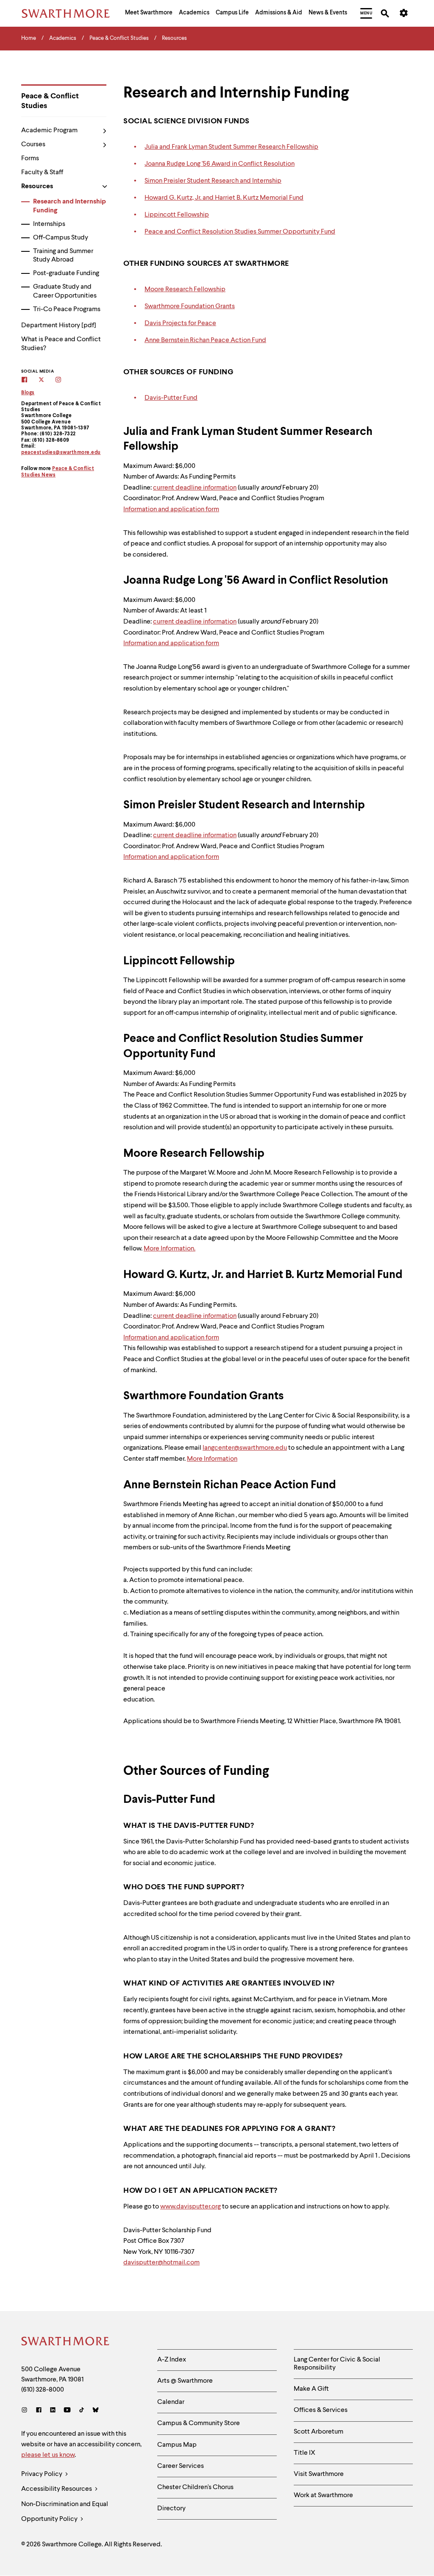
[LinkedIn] (53, 2411)
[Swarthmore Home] (66, 2342)
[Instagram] (26, 2411)
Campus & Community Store (199, 2423)
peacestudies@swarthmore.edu (61, 453)
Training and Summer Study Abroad (63, 256)
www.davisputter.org (191, 2207)
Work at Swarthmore (323, 2495)
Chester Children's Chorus (195, 2487)
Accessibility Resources (57, 2489)
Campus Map (177, 2445)
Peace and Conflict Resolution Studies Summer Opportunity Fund (240, 232)
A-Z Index (172, 2360)
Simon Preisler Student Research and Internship (213, 181)
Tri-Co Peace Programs (67, 309)
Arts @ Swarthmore (185, 2381)
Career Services (181, 2466)
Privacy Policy (42, 2474)
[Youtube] (67, 2411)
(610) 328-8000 (43, 2390)
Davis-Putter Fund (171, 398)
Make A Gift (311, 2389)
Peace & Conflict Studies (50, 101)
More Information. (170, 1249)
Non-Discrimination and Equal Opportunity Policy (65, 2512)
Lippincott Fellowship (177, 215)
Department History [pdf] (59, 326)
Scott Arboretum (319, 2432)
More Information (212, 1459)
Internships (49, 224)
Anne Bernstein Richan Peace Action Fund (205, 340)
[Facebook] (39, 2411)
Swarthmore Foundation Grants (190, 306)
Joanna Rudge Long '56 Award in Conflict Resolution (220, 164)
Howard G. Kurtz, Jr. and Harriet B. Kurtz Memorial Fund (224, 198)
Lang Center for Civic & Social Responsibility (337, 2364)
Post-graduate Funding (66, 273)
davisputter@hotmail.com (161, 2263)
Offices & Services (321, 2410)
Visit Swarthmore (319, 2474)
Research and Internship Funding (70, 206)
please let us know (48, 2455)
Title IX (305, 2453)
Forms (30, 159)
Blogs (28, 393)
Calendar (171, 2402)
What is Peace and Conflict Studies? (61, 344)
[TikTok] (82, 2411)
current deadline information (195, 488)
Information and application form (171, 510)
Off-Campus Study (61, 238)
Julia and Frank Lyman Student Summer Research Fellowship (231, 147)
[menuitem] (149, 14)
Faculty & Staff (42, 173)
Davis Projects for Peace (180, 323)
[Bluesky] (96, 2411)
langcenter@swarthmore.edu (245, 1448)
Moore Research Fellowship (185, 290)
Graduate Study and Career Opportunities (65, 291)
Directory (171, 2509)
